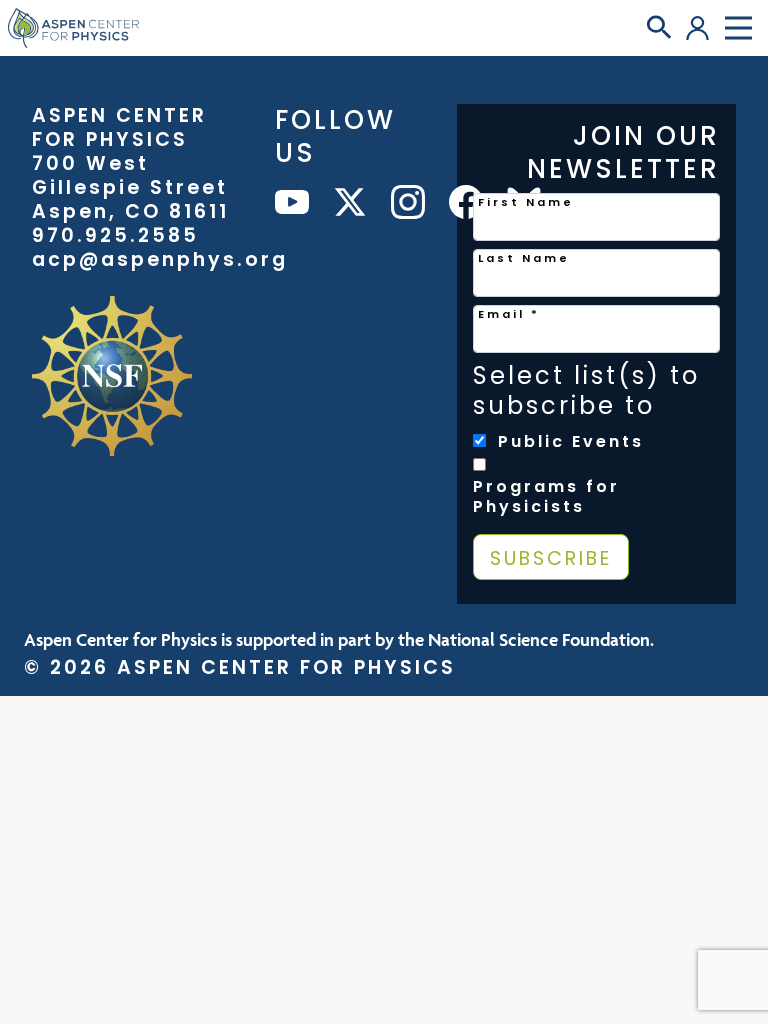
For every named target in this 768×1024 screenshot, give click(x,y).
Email (509, 314)
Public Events (571, 442)
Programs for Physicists (546, 497)
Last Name (524, 258)
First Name (526, 202)
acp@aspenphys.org (160, 259)
